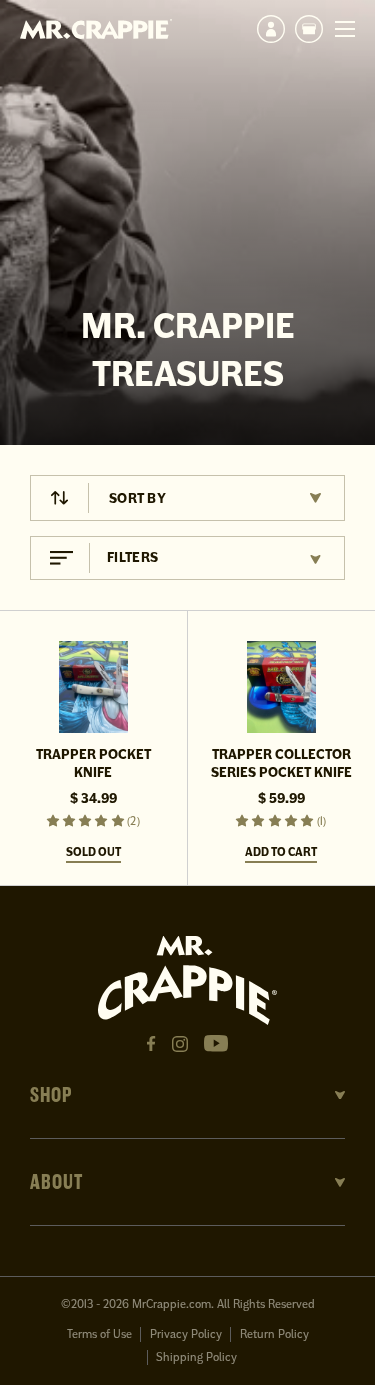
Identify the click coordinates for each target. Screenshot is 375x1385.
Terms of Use (99, 1334)
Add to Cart (281, 852)
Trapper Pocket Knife (93, 763)
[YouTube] (216, 1043)
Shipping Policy (196, 1357)
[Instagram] (180, 1044)
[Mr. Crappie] (96, 28)
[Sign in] (271, 29)
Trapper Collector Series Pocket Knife (281, 763)
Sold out (93, 852)
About (56, 1182)
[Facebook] (151, 1044)
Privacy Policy (186, 1334)
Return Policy (274, 1334)
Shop (51, 1095)
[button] (309, 29)
